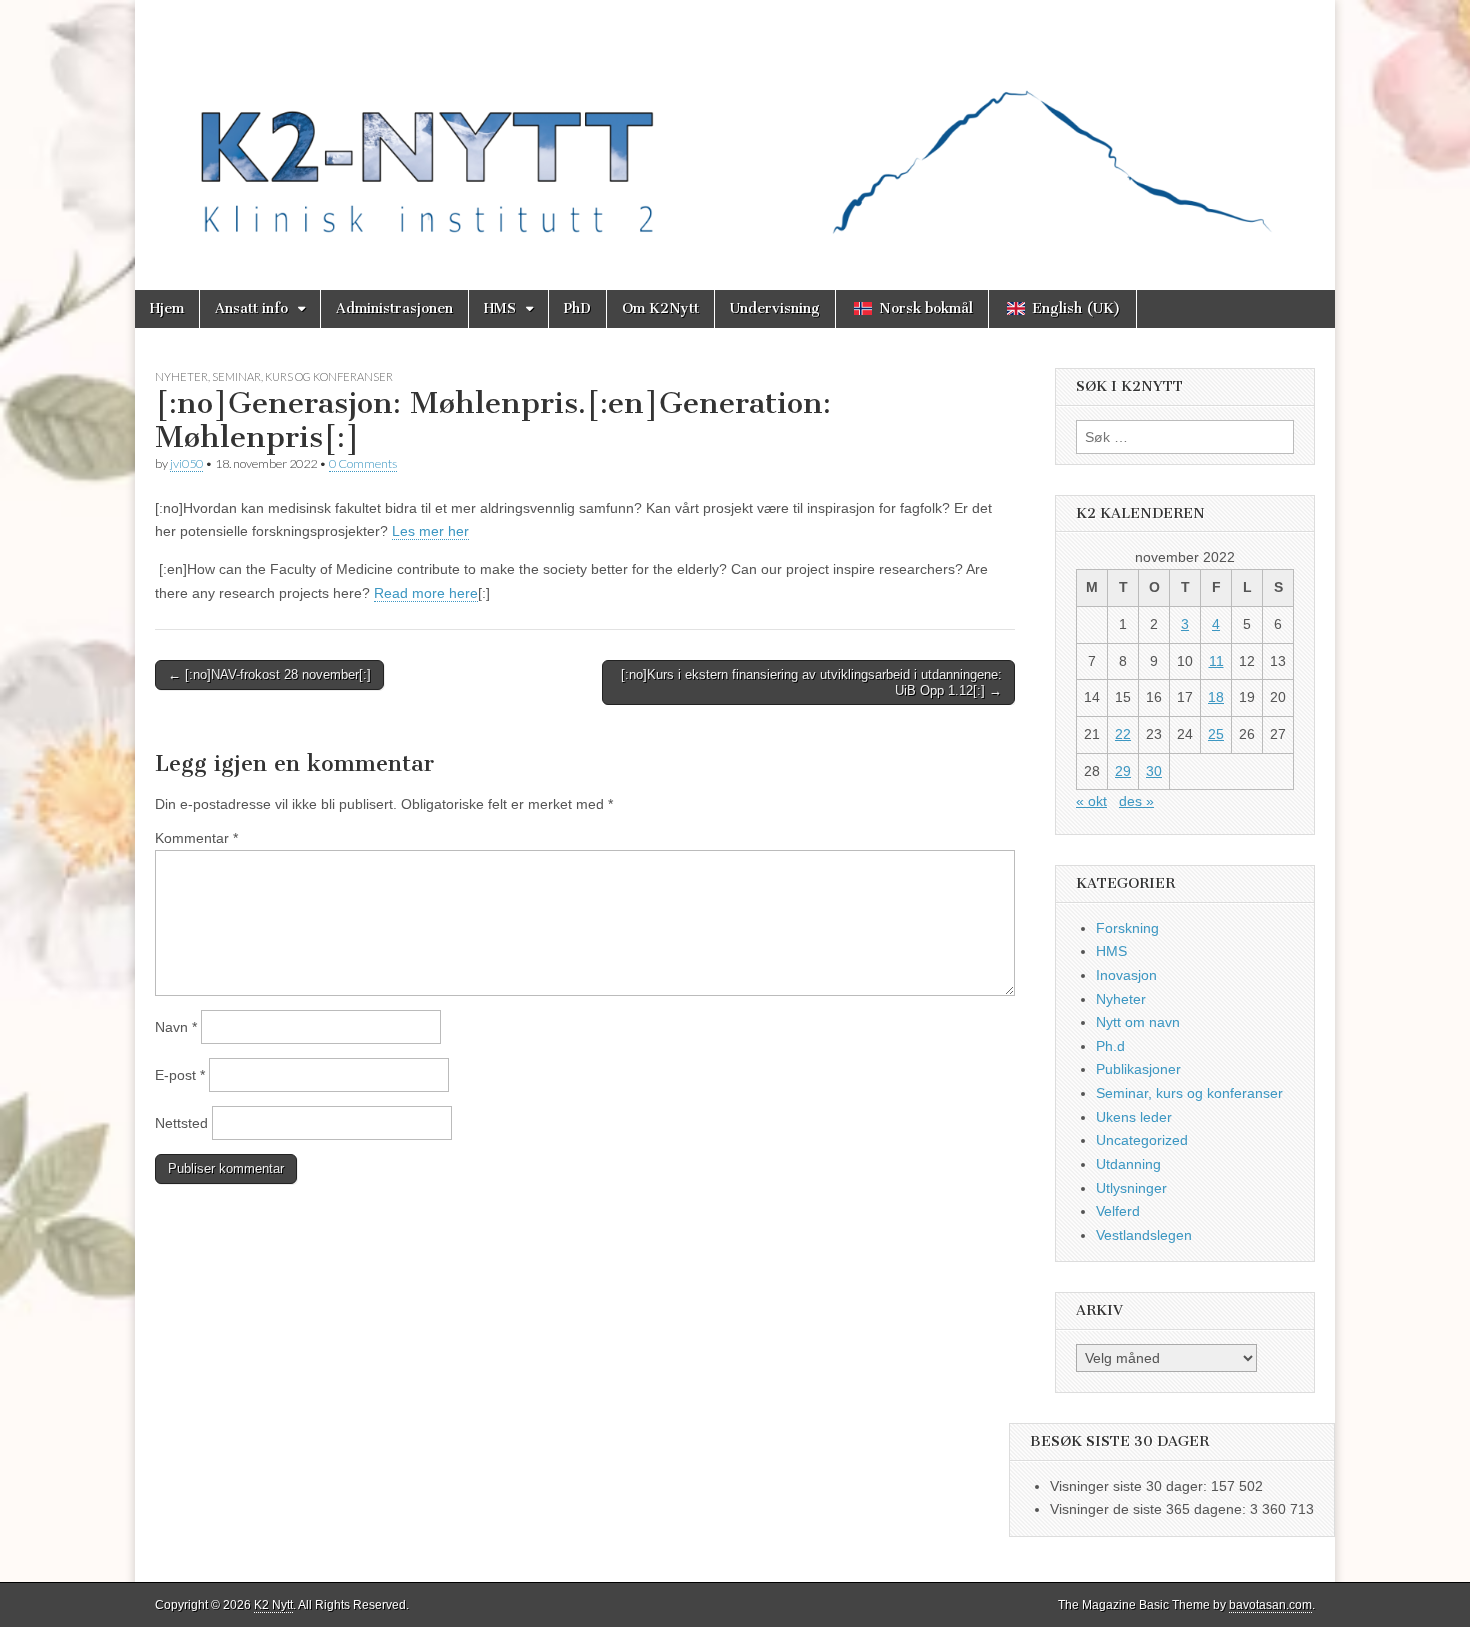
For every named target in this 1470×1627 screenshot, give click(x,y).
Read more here (426, 593)
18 (1216, 697)
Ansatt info (251, 308)
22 (1123, 734)
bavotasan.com (1270, 1605)
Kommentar (196, 838)
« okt (1091, 801)
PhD (577, 308)
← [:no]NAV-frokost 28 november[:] (269, 674)
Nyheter (181, 376)
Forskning (1127, 928)
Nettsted (181, 1123)
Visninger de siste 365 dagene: (1150, 1509)
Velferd (1118, 1211)
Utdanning (1128, 1164)
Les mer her (430, 531)
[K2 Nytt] (735, 130)
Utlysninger (1131, 1188)
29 (1123, 771)
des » (1136, 801)
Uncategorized (1142, 1140)
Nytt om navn (1138, 1022)
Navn (176, 1027)
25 (1216, 734)
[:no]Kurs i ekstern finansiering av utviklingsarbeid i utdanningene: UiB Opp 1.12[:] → (811, 682)
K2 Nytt (273, 1605)
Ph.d (1110, 1046)
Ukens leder (1134, 1117)
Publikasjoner (1138, 1069)
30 (1154, 771)
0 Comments (363, 463)
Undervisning (775, 308)
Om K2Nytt (660, 308)
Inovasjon (1126, 975)
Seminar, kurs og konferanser (302, 376)
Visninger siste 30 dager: (1130, 1486)
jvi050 (186, 463)
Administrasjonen (394, 308)
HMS (500, 308)
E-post (180, 1075)
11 (1216, 661)
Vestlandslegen (1144, 1235)
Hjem (167, 308)
